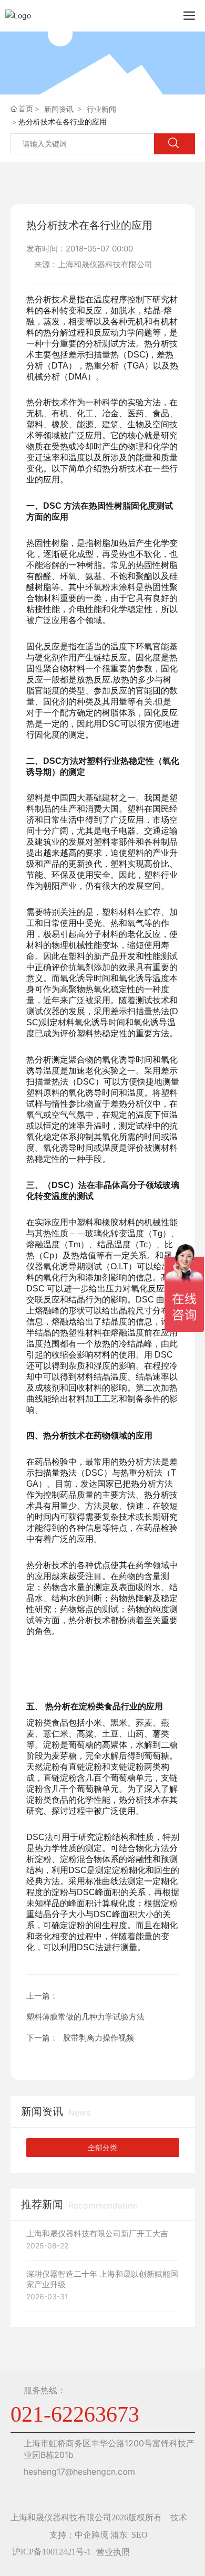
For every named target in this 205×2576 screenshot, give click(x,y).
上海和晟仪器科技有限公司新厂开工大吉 (97, 2233)
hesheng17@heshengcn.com (79, 2472)
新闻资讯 (59, 109)
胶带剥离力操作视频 (99, 2038)
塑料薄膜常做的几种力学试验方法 (85, 2017)
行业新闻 (101, 109)
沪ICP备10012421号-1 (52, 2552)
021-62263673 (75, 2414)
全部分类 (102, 2148)
